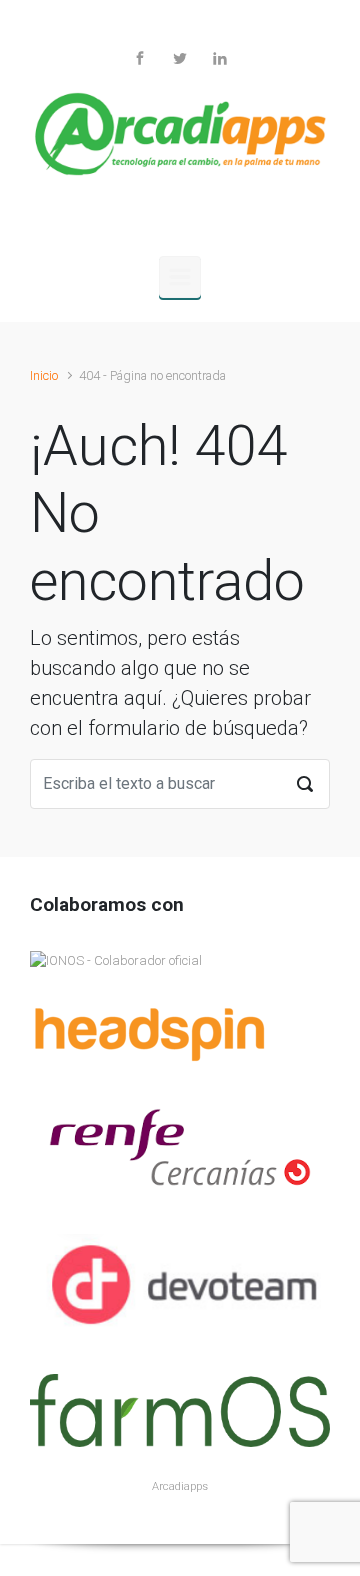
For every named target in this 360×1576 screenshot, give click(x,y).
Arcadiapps (180, 1486)
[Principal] (180, 277)
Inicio (44, 375)
